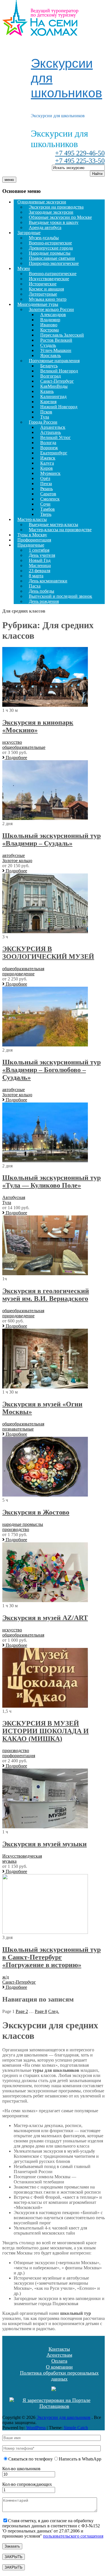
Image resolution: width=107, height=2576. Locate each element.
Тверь (46, 514)
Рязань (47, 489)
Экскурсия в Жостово (36, 1512)
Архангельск (53, 427)
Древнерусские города (51, 248)
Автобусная (14, 1197)
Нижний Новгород (59, 407)
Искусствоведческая (22, 1856)
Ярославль (51, 356)
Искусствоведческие (49, 279)
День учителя (42, 555)
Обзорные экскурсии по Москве (60, 217)
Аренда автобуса (45, 227)
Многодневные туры (38, 304)
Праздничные (31, 545)
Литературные (43, 294)
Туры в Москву (32, 535)
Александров (53, 315)
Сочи (45, 504)
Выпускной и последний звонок (60, 596)
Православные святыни (52, 258)
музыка (9, 1861)
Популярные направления (54, 361)
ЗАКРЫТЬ (14, 2557)
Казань (47, 391)
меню (9, 180)
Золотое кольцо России (51, 309)
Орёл (45, 478)
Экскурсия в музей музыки (45, 1844)
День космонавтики (48, 581)
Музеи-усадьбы (44, 238)
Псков (46, 412)
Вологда (48, 443)
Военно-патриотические (53, 274)
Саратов (48, 494)
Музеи (24, 268)
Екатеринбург (54, 453)
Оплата (59, 2361)
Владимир (50, 320)
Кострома (50, 330)
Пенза (46, 484)
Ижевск (48, 458)
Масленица (40, 565)
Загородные (29, 233)
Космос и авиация (46, 289)
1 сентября (39, 550)
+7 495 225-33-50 (80, 161)
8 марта (36, 576)
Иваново (49, 325)
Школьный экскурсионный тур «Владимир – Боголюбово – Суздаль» (52, 1070)
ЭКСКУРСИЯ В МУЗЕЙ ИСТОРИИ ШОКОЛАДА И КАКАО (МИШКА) (46, 1731)
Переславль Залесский (62, 335)
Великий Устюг (55, 437)
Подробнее (16, 758)
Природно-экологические (54, 263)
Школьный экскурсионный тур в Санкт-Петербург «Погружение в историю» (52, 1957)
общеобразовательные (24, 747)
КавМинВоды (54, 386)
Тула (45, 417)
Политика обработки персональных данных (59, 2376)
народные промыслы (23, 1524)
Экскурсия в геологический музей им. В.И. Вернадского (46, 1295)
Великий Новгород (59, 371)
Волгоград (51, 376)
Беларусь (49, 366)
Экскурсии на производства (56, 207)
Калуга (47, 463)
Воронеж (49, 448)
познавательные (18, 1429)
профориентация (19, 1756)
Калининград (53, 396)
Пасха (35, 586)
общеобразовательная (23, 969)
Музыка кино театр (48, 299)
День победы (42, 591)
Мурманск (50, 473)
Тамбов (48, 509)
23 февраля (40, 571)
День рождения (44, 601)
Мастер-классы (32, 519)
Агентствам (59, 2355)
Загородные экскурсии (51, 212)
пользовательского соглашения (73, 2536)
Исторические (43, 284)
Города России (43, 422)
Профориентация (34, 540)
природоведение (18, 974)
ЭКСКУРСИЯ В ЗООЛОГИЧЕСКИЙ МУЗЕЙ (48, 953)
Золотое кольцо (17, 861)
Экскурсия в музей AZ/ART (45, 1618)
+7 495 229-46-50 (80, 153)
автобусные (14, 855)
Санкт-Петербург (57, 381)
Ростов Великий (56, 340)
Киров (47, 468)
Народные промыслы (50, 253)
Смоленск (50, 499)
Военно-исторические (50, 243)
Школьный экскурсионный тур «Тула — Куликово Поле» (52, 1181)
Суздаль (48, 345)
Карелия (48, 402)
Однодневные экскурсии (42, 202)
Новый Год (40, 560)
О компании (59, 2367)
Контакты (59, 2349)
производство (16, 1529)
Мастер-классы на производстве (60, 530)
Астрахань (51, 432)
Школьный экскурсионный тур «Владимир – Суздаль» (52, 839)
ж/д (6, 1977)
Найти (97, 174)
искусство (12, 742)
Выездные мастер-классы (53, 525)
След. (54, 2011)
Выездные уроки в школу (54, 222)
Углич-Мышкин (56, 350)
